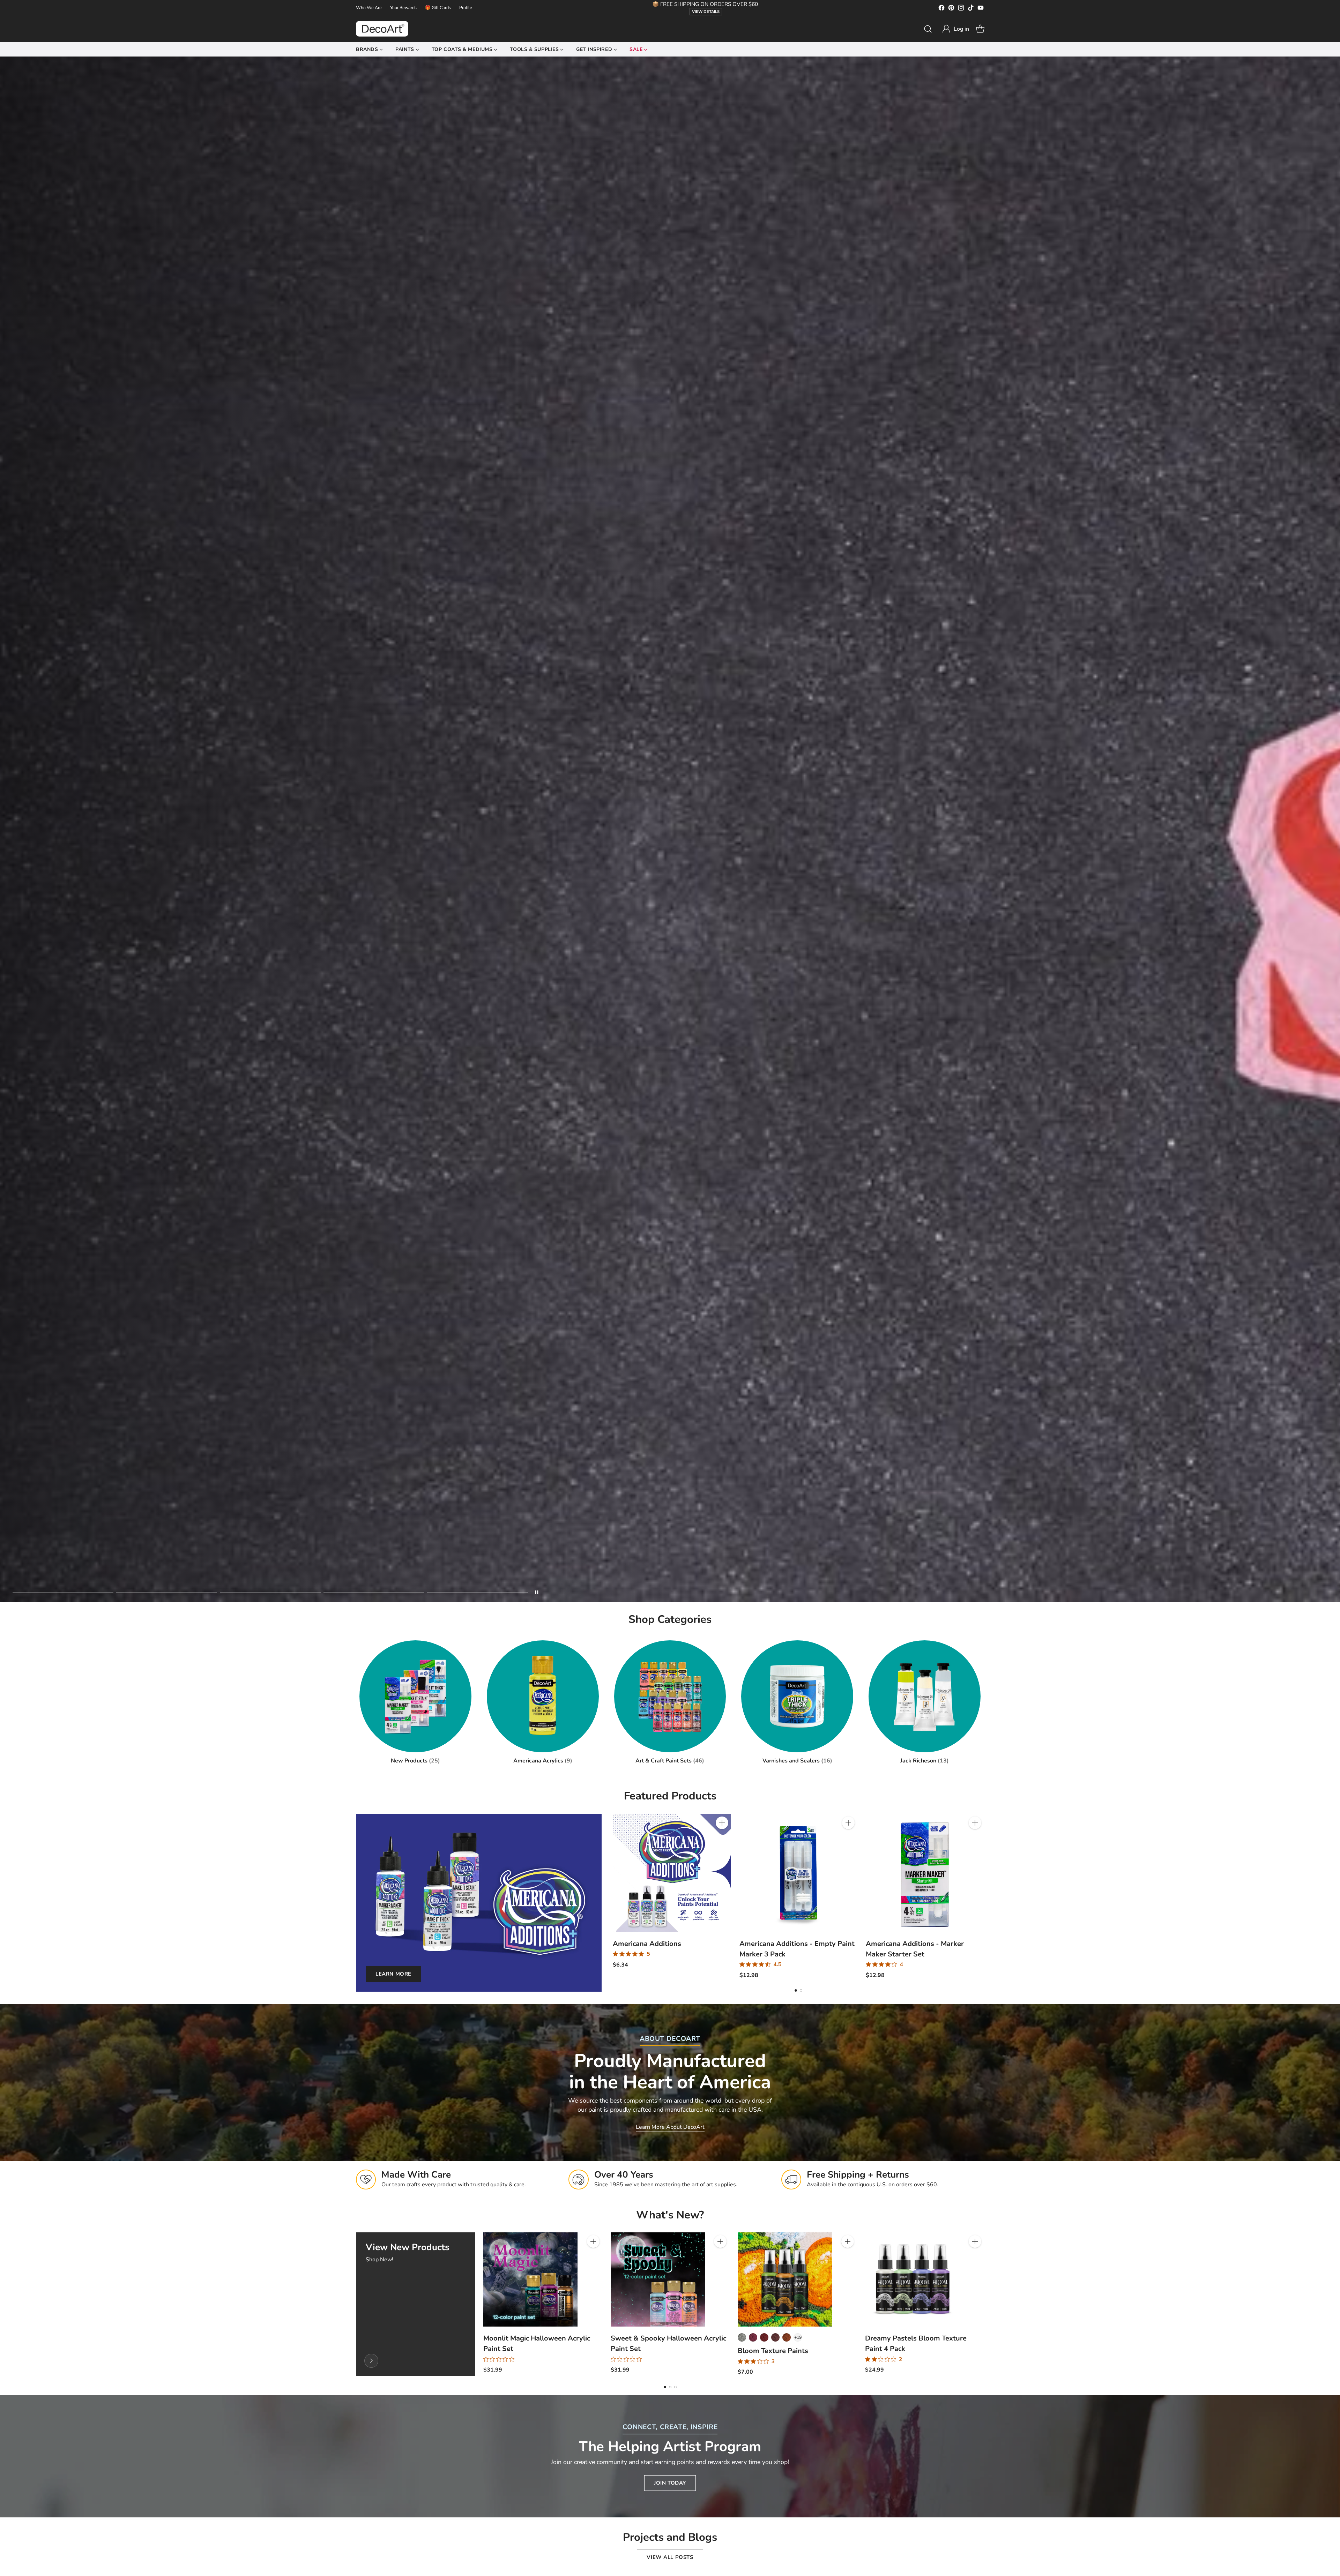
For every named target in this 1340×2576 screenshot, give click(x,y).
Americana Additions (647, 1944)
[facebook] (941, 9)
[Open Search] (928, 29)
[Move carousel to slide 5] (478, 1592)
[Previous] (613, 1896)
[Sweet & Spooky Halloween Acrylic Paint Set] (658, 2279)
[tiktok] (971, 9)
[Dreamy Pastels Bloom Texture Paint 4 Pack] (912, 2279)
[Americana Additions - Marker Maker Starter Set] (925, 1873)
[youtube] (981, 9)
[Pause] (537, 1592)
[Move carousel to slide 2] (167, 1592)
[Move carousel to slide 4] (374, 1592)
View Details (706, 12)
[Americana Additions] (672, 1873)
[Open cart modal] (980, 29)
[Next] (984, 1896)
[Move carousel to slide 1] (63, 1592)
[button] (955, 29)
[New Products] (371, 2361)
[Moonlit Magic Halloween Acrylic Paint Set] (530, 2279)
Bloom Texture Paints (773, 2351)
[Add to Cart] (722, 1823)
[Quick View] (722, 1838)
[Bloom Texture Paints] (785, 2279)
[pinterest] (951, 9)
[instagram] (961, 9)
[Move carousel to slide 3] (270, 1592)
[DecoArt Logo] (382, 29)
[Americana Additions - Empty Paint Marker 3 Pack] (799, 1873)
